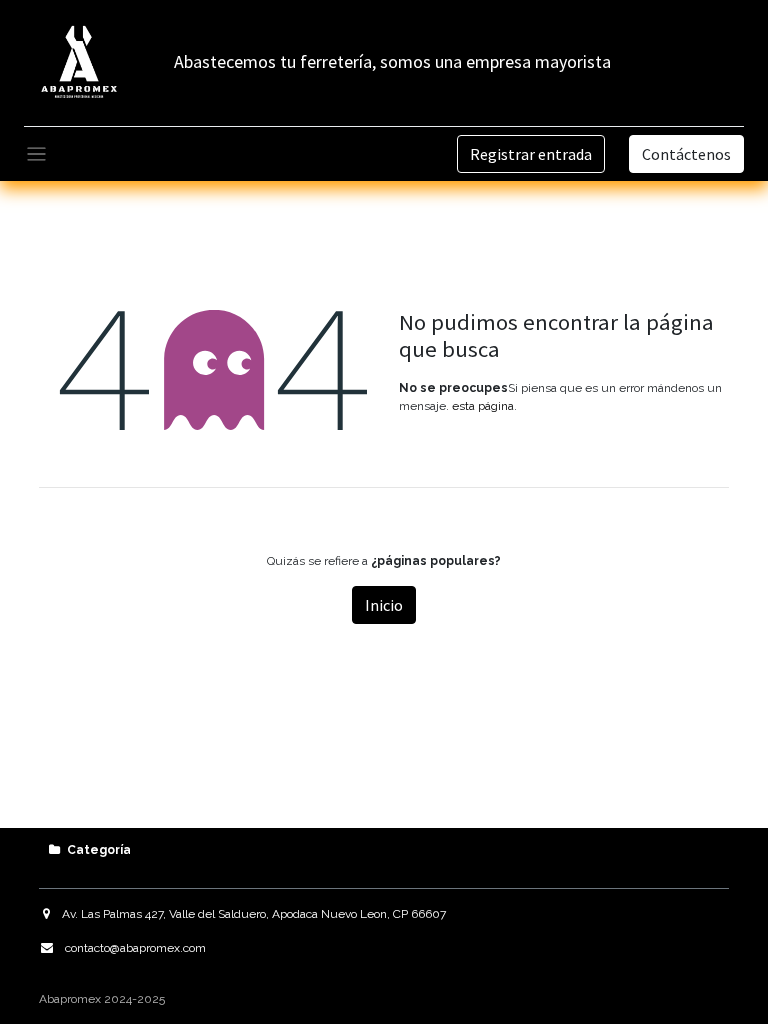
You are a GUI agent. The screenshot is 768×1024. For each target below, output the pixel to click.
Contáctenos (686, 154)
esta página (483, 406)
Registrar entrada (531, 154)
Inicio (384, 605)
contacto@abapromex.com (135, 948)
